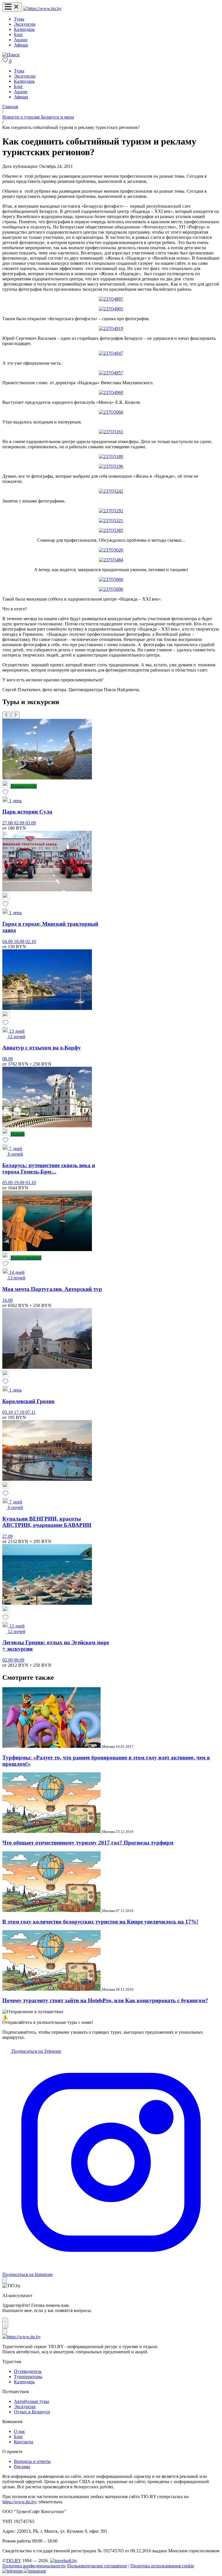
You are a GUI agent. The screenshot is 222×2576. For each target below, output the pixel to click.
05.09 (8, 1183)
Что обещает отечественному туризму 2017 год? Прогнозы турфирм (88, 1843)
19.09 (20, 1183)
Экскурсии (25, 24)
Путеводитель (28, 2371)
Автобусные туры (32, 2401)
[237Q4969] (111, 392)
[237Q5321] (111, 521)
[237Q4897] (111, 299)
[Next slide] (16, 715)
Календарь (24, 29)
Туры (19, 19)
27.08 (8, 823)
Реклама (22, 2467)
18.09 (20, 941)
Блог (18, 34)
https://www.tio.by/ (20, 2502)
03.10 (31, 1183)
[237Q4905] (111, 309)
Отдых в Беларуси (32, 2412)
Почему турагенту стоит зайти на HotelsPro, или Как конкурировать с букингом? (105, 2000)
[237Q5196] (111, 466)
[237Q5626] (111, 550)
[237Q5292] (111, 511)
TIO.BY (13, 2561)
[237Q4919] (111, 328)
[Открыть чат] (5, 2323)
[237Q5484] (111, 560)
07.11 (30, 1412)
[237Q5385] (111, 530)
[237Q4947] (111, 353)
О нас (20, 2431)
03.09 (31, 823)
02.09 (20, 823)
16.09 (8, 1300)
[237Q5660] (111, 579)
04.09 (8, 941)
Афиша (21, 45)
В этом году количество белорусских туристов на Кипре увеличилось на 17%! (100, 1922)
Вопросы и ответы (32, 2461)
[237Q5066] (111, 412)
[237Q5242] (111, 491)
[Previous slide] (6, 715)
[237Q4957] (111, 373)
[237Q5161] (111, 432)
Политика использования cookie (162, 2566)
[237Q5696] (111, 589)
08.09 (8, 1059)
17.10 (20, 1412)
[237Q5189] (111, 456)
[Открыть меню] (12, 7)
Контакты (24, 2442)
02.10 (31, 941)
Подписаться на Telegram (36, 2051)
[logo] (42, 9)
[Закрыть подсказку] (5, 2280)
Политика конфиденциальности (34, 2566)
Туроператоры (28, 2377)
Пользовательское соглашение (97, 2566)
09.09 (19, 1660)
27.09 (8, 1536)
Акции (21, 40)
